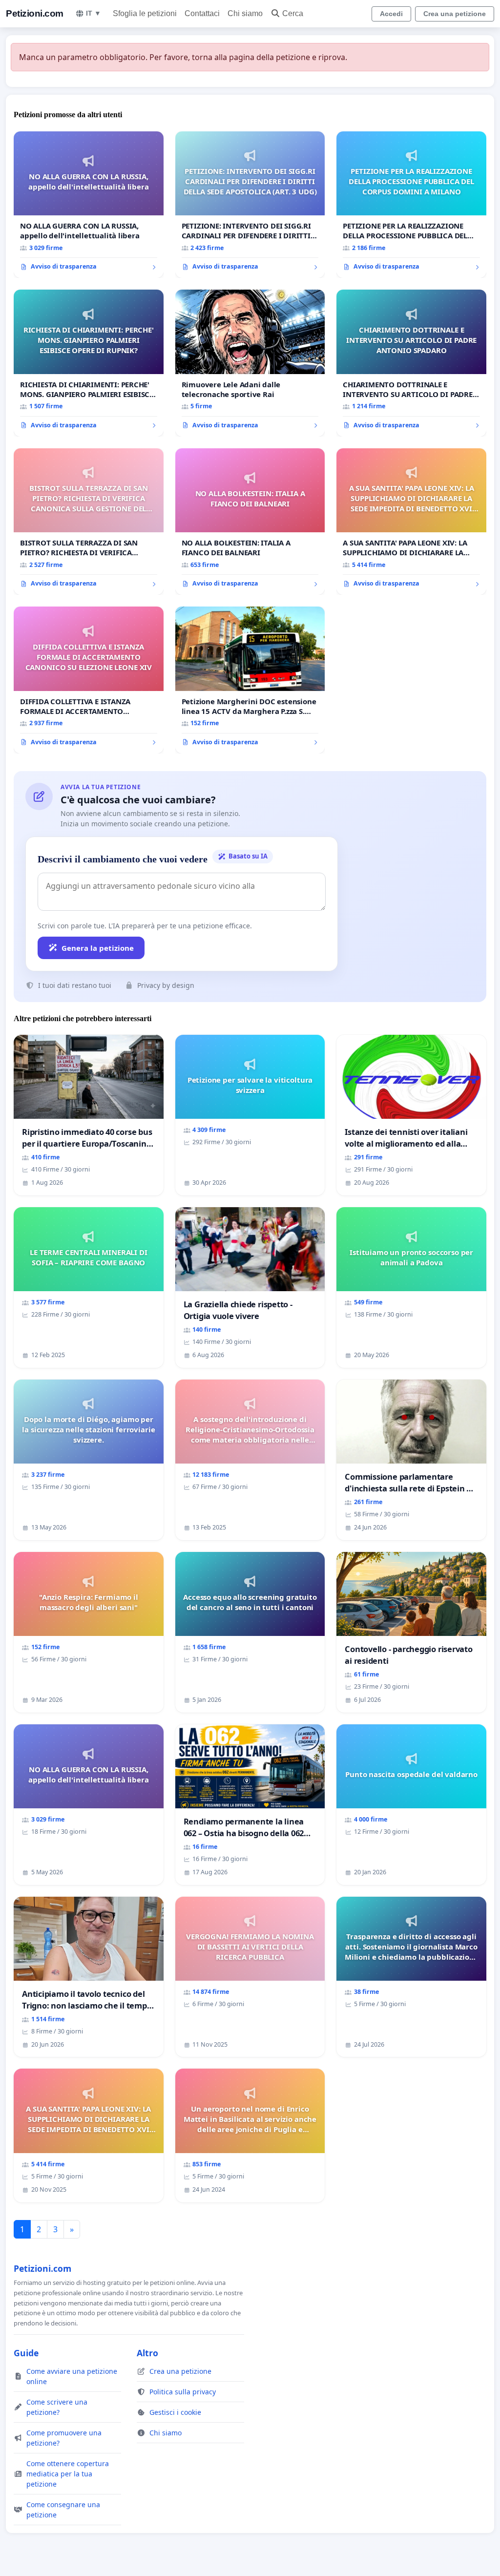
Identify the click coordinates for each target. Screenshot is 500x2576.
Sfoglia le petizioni (145, 13)
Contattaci (202, 13)
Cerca (293, 13)
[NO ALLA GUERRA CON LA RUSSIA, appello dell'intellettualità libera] (89, 205)
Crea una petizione (455, 14)
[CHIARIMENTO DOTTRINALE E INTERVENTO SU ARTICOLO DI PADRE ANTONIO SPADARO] (411, 363)
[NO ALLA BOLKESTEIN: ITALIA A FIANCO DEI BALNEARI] (250, 522)
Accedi (391, 14)
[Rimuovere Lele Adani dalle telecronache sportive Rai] (250, 363)
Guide (26, 2353)
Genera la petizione (98, 948)
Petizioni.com (35, 13)
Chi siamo (245, 13)
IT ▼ (94, 13)
